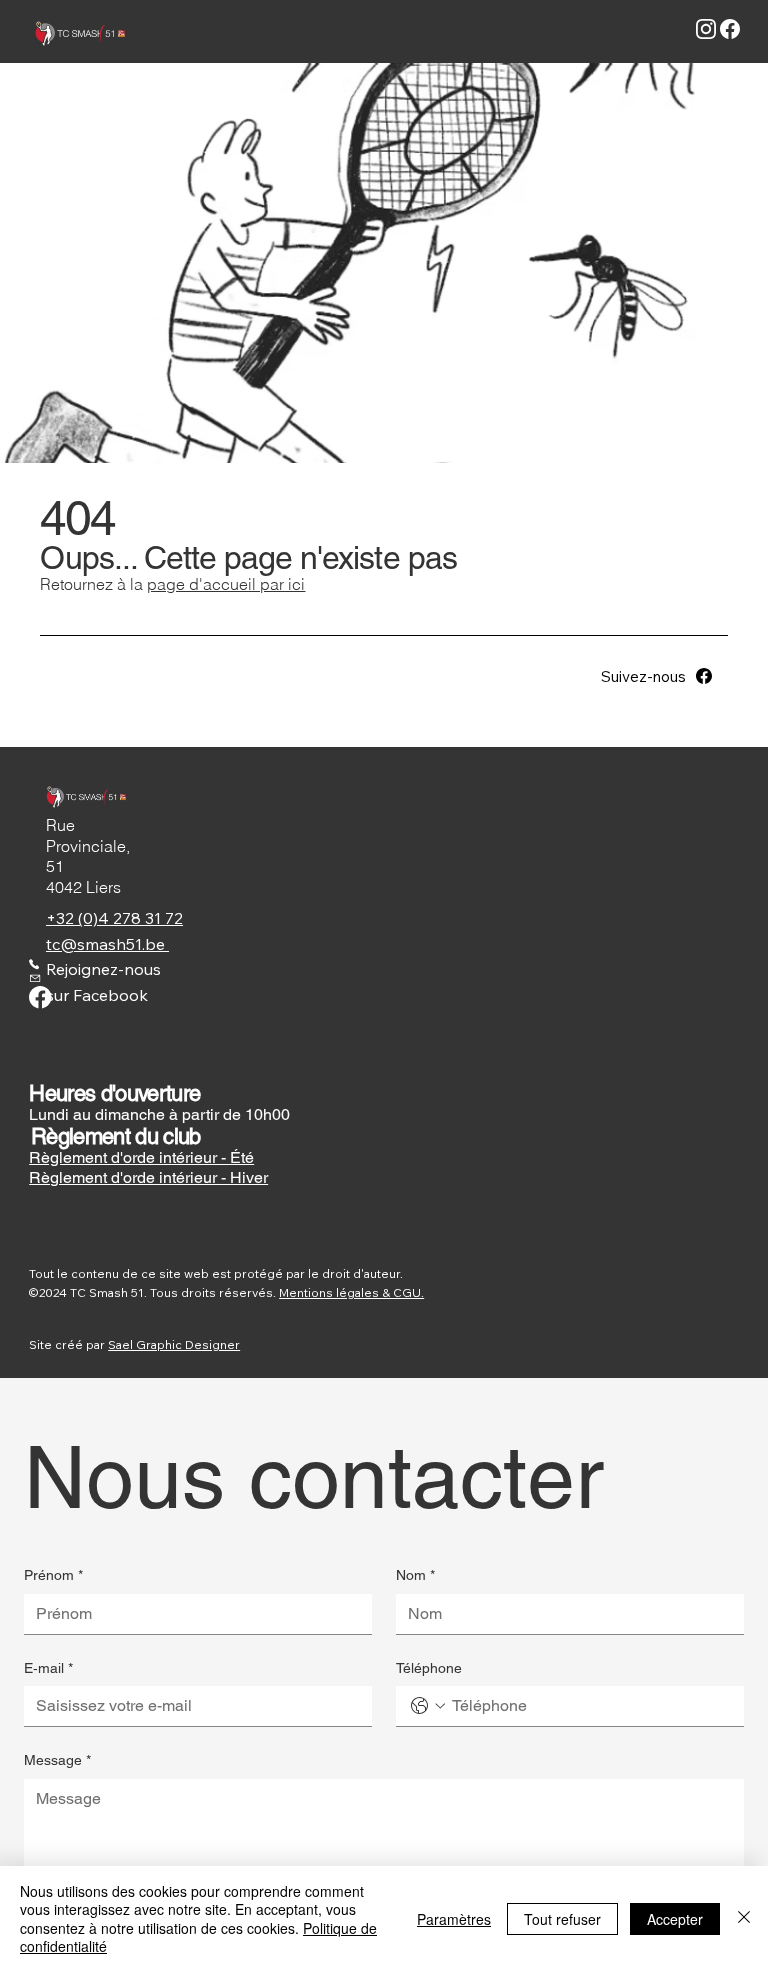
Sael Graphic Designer (174, 1344)
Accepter (675, 1919)
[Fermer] (744, 1918)
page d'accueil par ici (226, 584)
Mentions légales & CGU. (351, 1292)
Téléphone (429, 1668)
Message (57, 1760)
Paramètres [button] (454, 1919)
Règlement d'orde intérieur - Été (141, 1157)
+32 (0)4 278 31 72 (114, 918)
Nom (415, 1575)
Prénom (53, 1575)
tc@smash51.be (107, 944)
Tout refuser (562, 1919)
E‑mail (48, 1668)
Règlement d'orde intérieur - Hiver (148, 1177)
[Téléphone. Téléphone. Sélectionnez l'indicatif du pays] (428, 1706)
